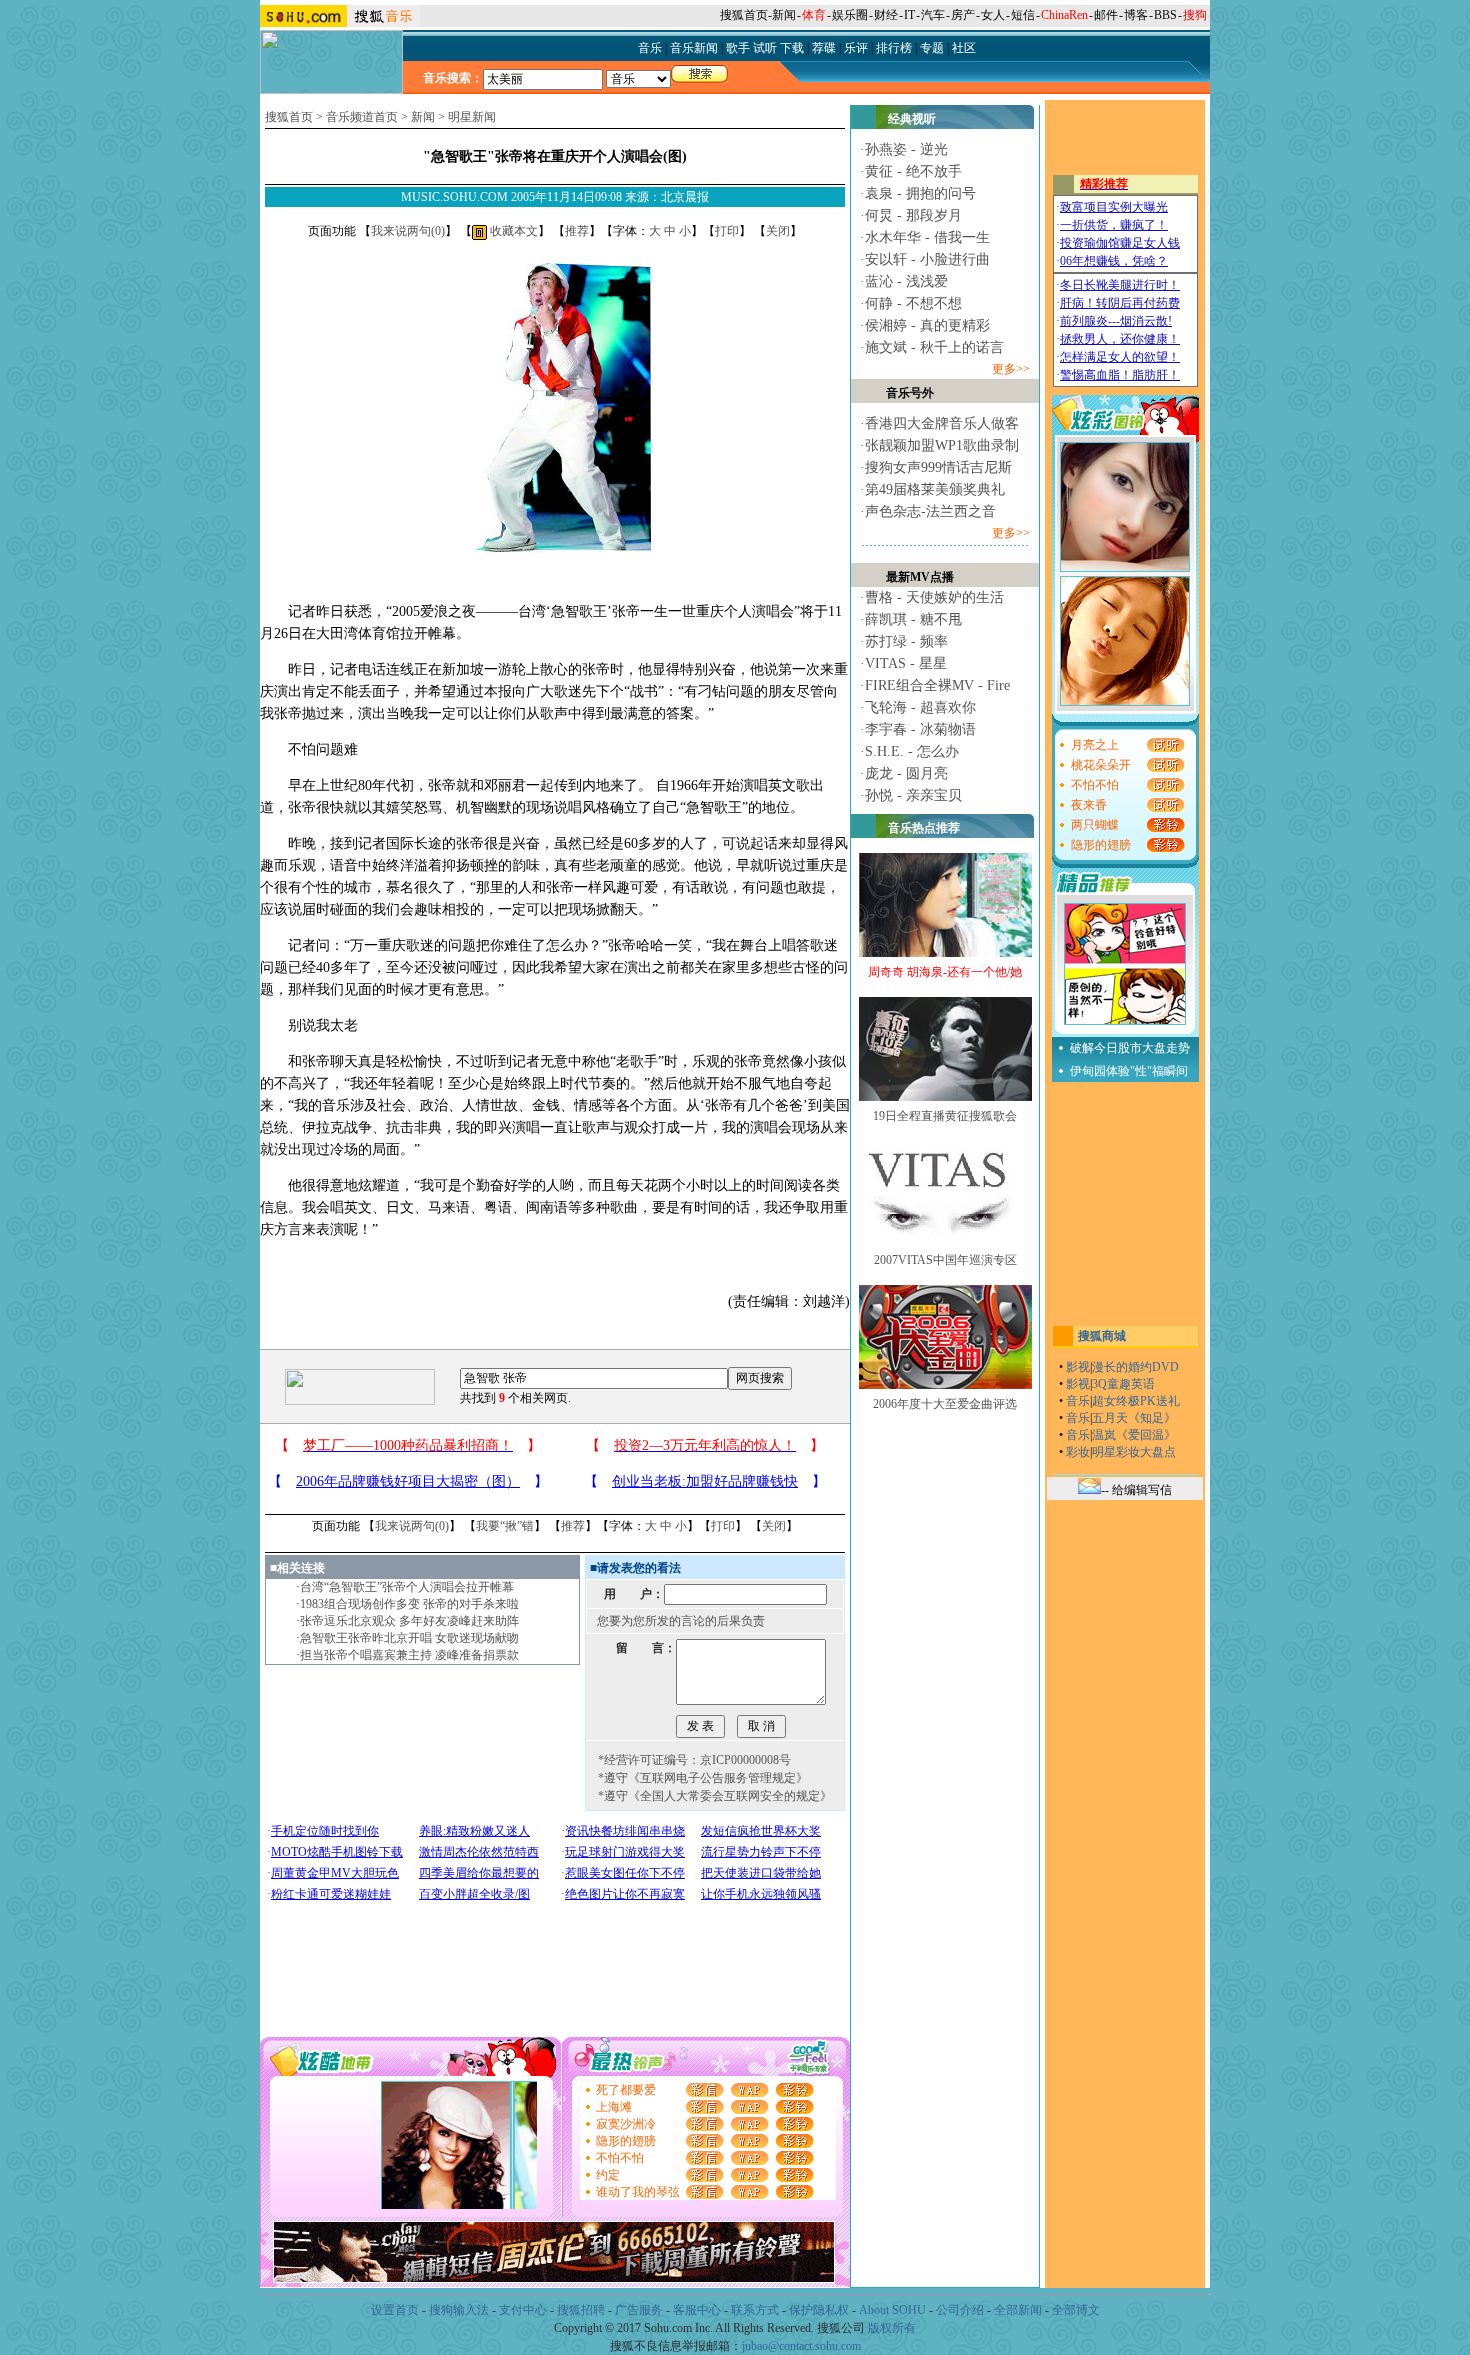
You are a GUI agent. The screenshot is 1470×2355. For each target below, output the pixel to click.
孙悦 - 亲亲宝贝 (913, 795)
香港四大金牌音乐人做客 (942, 423)
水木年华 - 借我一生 (927, 237)
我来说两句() (408, 231)
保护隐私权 (819, 2310)
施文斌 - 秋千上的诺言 (934, 347)
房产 (963, 15)
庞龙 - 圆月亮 (906, 773)
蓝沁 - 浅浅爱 (906, 281)
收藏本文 (512, 231)
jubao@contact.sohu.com (801, 2346)
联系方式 (755, 2310)
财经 (886, 15)
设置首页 (395, 2310)
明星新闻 (472, 117)
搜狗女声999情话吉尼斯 (938, 467)
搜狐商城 (1102, 1336)
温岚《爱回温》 (1134, 1435)
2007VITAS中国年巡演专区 (945, 1260)
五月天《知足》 (1134, 1418)
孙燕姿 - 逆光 (906, 149)
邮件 (1106, 15)
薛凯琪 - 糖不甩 (913, 619)
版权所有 (892, 2328)
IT (909, 15)
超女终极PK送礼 (1136, 1401)
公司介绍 (960, 2310)
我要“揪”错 (505, 1526)
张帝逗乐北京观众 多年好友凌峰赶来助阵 (409, 1621)
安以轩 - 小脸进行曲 (927, 259)
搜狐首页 (744, 15)
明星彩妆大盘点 (1134, 1452)
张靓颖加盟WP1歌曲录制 (942, 445)
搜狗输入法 (459, 2310)
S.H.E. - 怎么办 (912, 751)
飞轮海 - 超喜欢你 (920, 707)
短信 (1023, 15)
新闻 (784, 15)
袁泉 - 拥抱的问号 (920, 193)
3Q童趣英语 (1123, 1384)
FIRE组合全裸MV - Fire (937, 685)
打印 (727, 231)
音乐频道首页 (362, 117)
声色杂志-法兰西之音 (930, 511)
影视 (1078, 1367)
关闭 (778, 231)
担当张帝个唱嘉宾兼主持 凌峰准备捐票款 (409, 1655)
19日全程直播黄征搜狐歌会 (945, 1116)
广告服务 (639, 2310)
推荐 (577, 231)
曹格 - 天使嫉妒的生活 (934, 597)
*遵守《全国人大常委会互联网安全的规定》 (715, 1796)
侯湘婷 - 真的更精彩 (927, 325)
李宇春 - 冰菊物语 (920, 729)
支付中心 (523, 2310)
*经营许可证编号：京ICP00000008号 (694, 1760)
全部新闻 (1018, 2310)
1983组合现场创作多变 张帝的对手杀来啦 (409, 1604)
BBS (1165, 15)
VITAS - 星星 (906, 663)
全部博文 (1076, 2310)
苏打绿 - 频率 (906, 641)
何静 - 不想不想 (913, 303)
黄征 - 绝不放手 (913, 171)
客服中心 (697, 2310)
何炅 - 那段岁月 (913, 215)
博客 (1136, 15)
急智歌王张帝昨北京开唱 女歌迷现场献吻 (409, 1638)
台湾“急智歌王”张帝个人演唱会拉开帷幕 (407, 1587)
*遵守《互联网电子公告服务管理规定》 (703, 1778)
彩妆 (1078, 1452)
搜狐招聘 (581, 2310)
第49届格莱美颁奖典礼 (935, 489)
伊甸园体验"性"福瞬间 (1129, 1071)
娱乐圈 (850, 15)
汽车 (933, 15)
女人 (993, 15)
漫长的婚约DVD (1135, 1367)
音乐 (1078, 1401)
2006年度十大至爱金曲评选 (945, 1404)
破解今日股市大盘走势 (1130, 1048)
